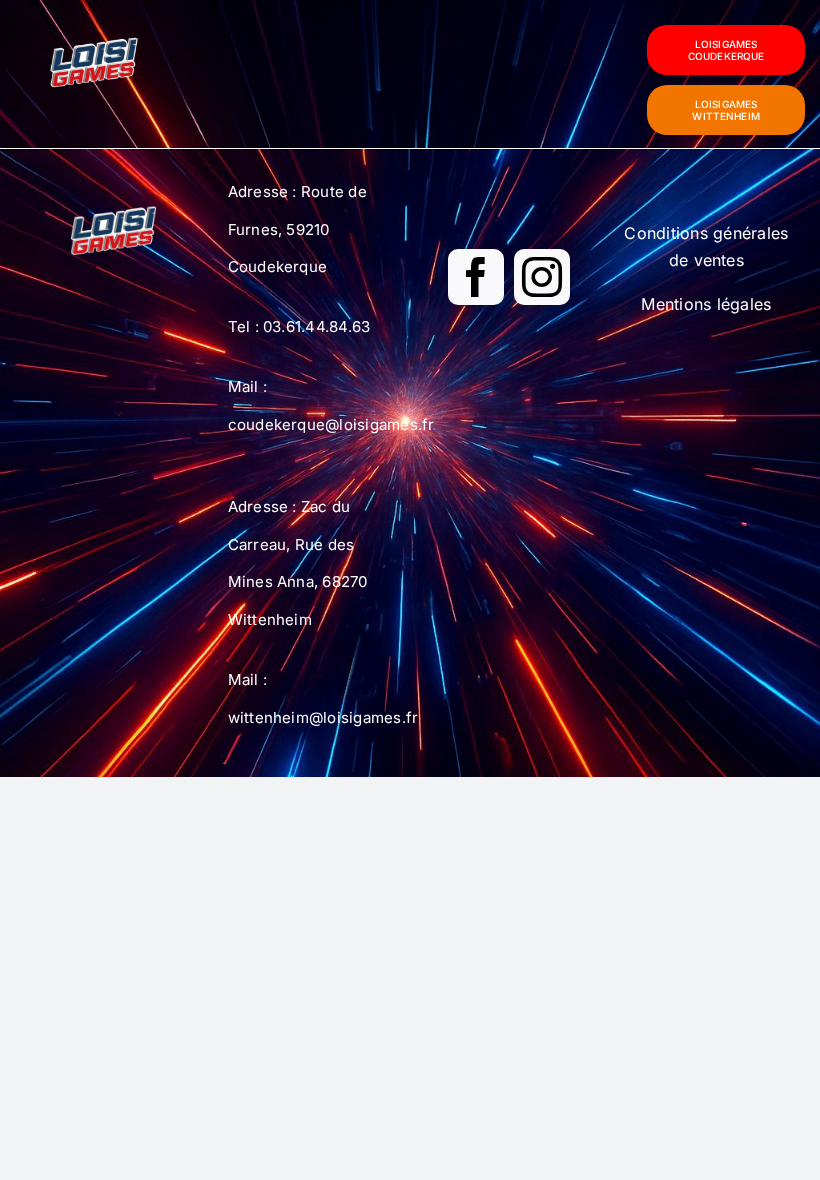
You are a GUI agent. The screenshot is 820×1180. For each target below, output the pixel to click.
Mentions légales (706, 304)
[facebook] (476, 277)
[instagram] (542, 277)
